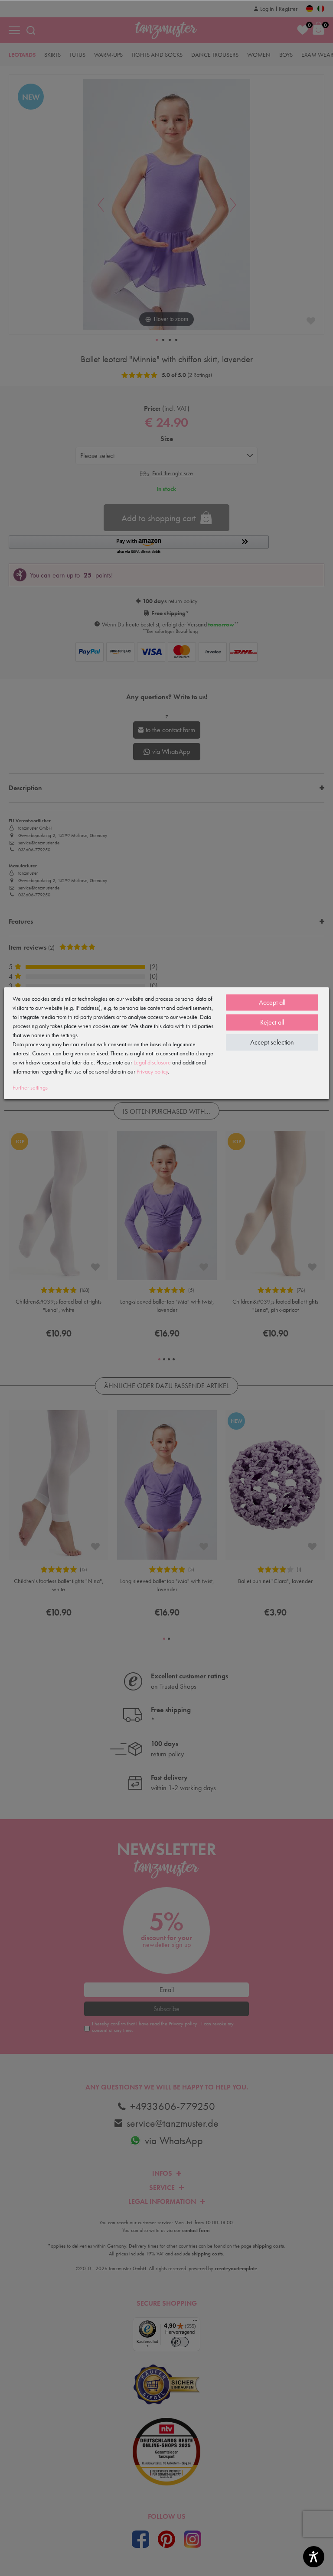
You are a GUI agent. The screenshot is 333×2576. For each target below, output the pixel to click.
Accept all (272, 1002)
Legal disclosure (152, 1062)
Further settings (30, 1087)
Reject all (272, 1022)
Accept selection (272, 1042)
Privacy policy (152, 1071)
